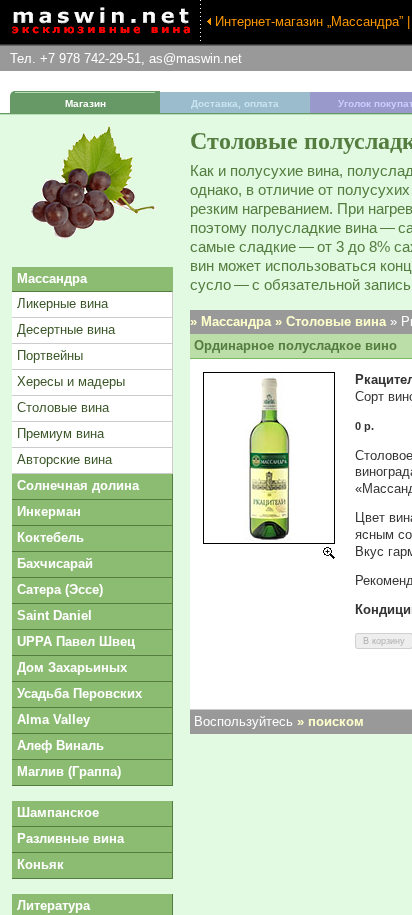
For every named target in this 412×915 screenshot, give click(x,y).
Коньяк (40, 864)
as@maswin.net (195, 58)
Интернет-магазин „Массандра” (309, 21)
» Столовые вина (330, 321)
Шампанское (58, 812)
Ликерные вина (62, 303)
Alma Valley (53, 719)
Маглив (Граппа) (69, 771)
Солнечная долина (78, 485)
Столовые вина (63, 407)
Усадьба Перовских (79, 693)
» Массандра (230, 321)
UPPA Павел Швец (76, 641)
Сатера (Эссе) (60, 589)
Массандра (52, 278)
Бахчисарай (55, 563)
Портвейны (50, 355)
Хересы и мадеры (71, 381)
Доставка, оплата (235, 103)
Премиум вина (60, 433)
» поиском (330, 721)
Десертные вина (66, 329)
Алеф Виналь (60, 745)
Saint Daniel (54, 615)
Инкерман (49, 511)
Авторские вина (64, 459)
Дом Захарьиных (72, 667)
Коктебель (50, 537)
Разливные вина (70, 838)
